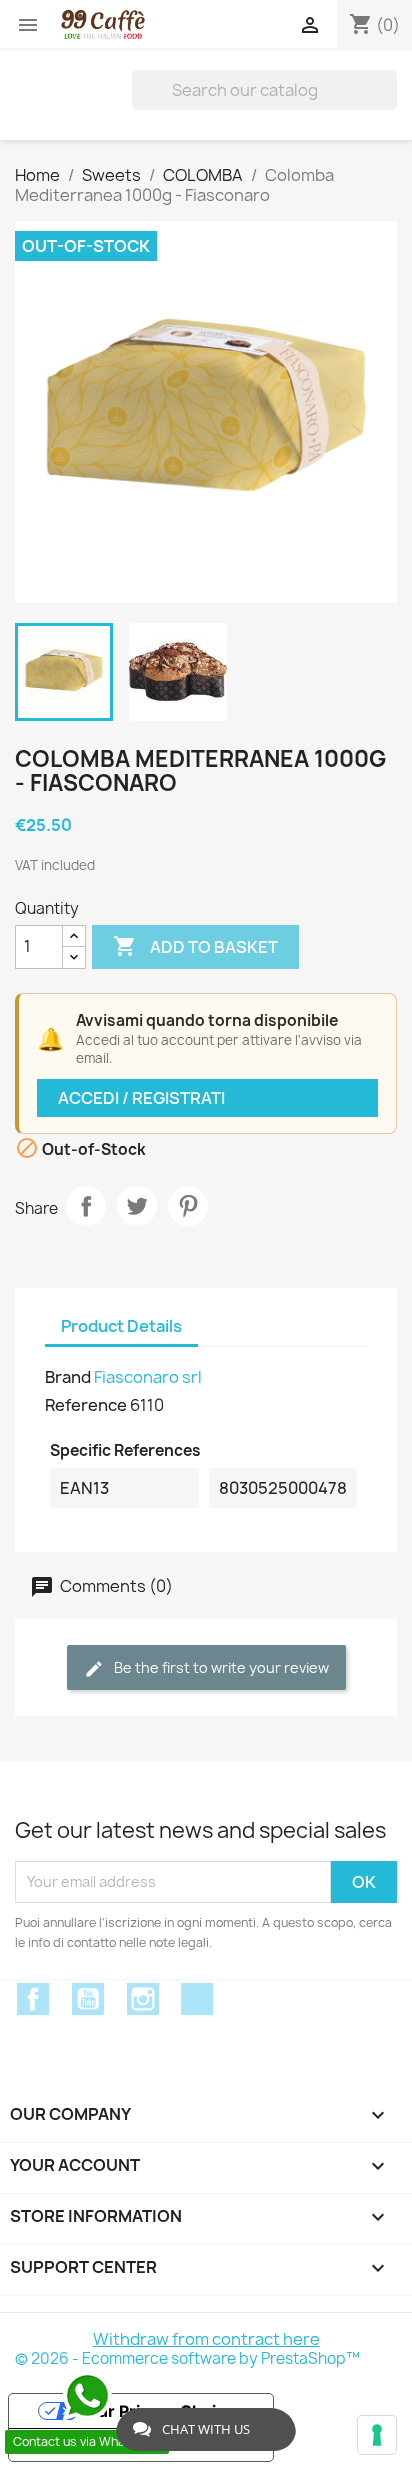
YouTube (88, 1999)
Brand (68, 1377)
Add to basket (195, 946)
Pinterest (188, 1206)
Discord (197, 1999)
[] (389, 90)
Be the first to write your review (220, 1667)
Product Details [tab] (121, 1326)
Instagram (143, 1999)
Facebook (33, 1999)
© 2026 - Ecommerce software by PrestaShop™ (187, 2358)
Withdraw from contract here (206, 2339)
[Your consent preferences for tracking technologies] (377, 2435)
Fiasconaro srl (148, 1377)
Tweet (137, 1206)
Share (86, 1206)
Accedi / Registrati (141, 1098)
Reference (86, 1405)
